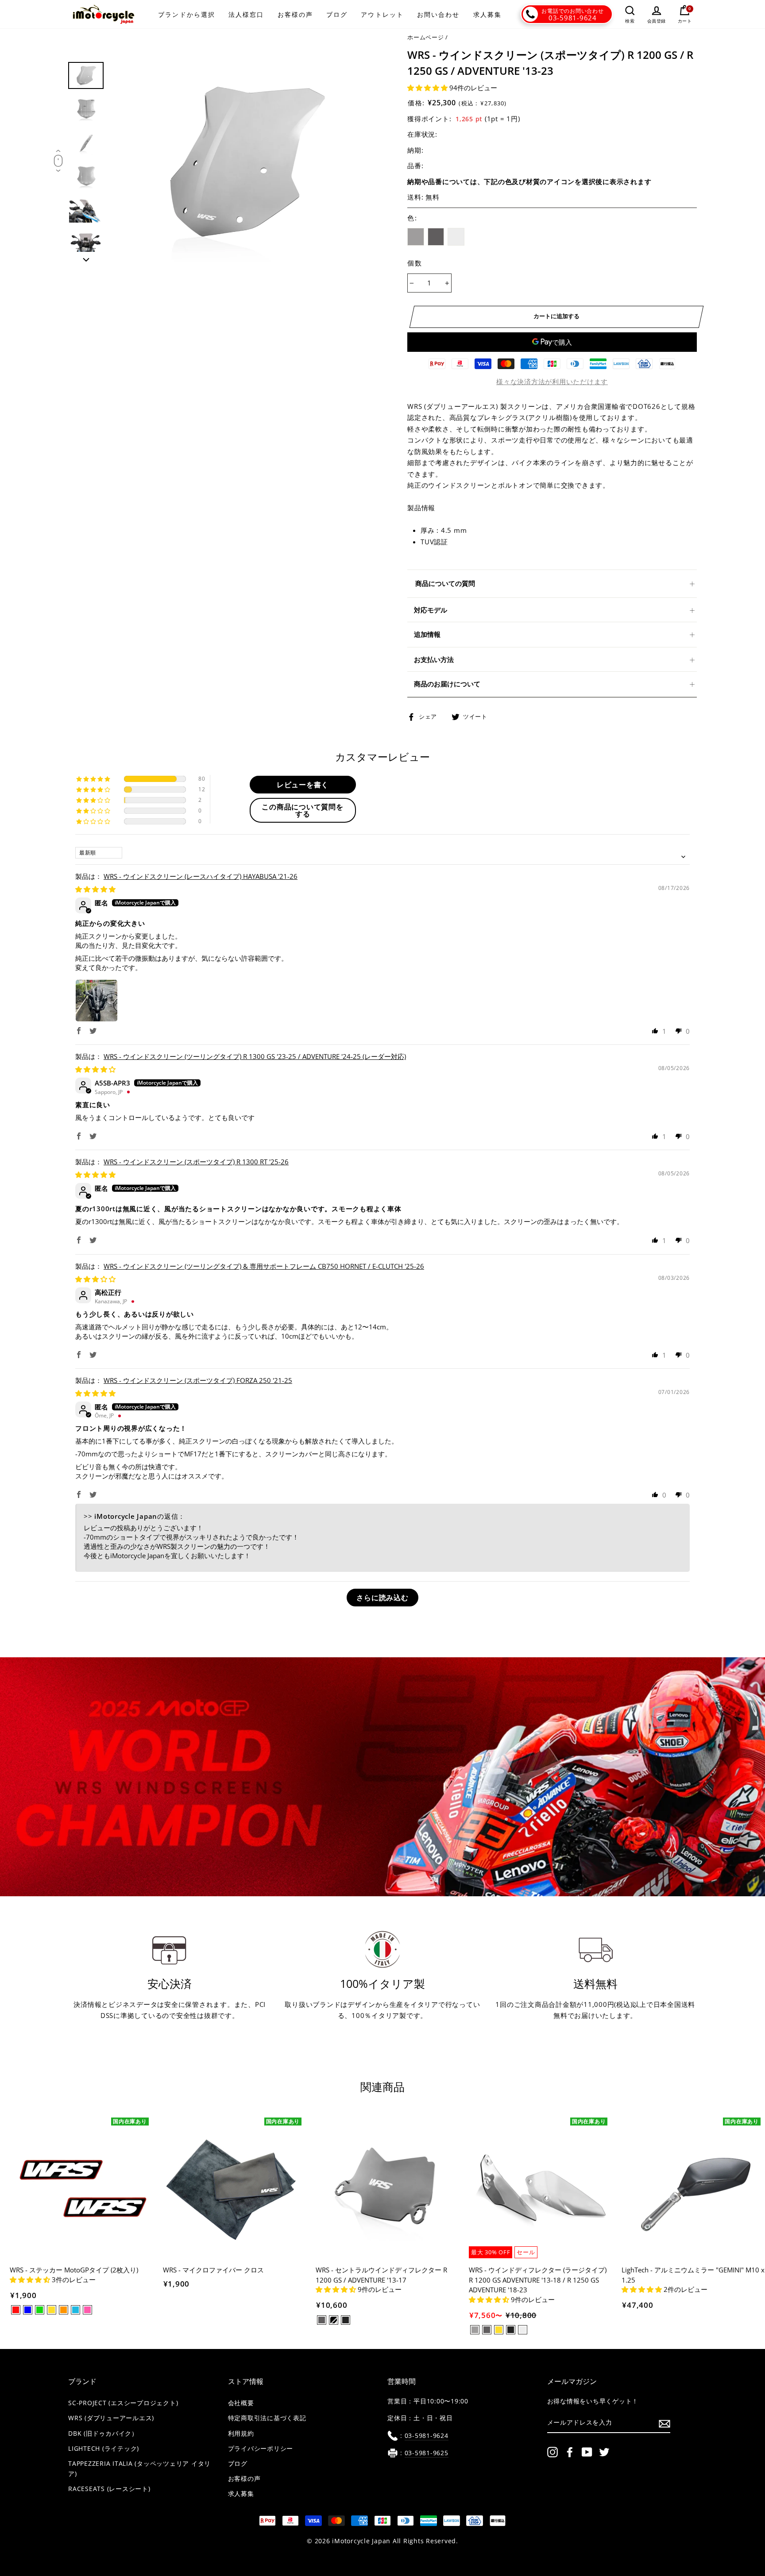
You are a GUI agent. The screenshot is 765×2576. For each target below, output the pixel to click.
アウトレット (382, 14)
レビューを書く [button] (303, 785)
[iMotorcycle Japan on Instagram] (552, 2452)
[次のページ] (86, 257)
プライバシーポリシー (261, 2449)
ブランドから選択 (187, 14)
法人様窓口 (246, 14)
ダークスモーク (436, 237)
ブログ (337, 14)
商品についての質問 (445, 583)
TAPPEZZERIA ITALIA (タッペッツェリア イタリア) (139, 2469)
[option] (244, 162)
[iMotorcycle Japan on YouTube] (587, 2452)
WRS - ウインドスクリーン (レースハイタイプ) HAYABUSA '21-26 (201, 876)
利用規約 (241, 2434)
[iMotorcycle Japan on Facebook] (570, 2452)
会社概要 (241, 2403)
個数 (415, 263)
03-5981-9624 (573, 18)
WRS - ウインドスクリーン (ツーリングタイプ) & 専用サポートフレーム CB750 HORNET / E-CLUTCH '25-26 (264, 1266)
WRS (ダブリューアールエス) (111, 2418)
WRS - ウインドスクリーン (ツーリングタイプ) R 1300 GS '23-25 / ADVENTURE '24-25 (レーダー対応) (255, 1056)
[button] (428, 88)
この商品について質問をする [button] (302, 810)
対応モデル (431, 610)
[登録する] (665, 2423)
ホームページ (426, 37)
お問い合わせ (439, 14)
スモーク (416, 237)
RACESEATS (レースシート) (109, 2489)
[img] (95, 889)
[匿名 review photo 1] (97, 1001)
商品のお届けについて (447, 684)
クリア (456, 237)
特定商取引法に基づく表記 (267, 2418)
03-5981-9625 (427, 2453)
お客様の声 (296, 14)
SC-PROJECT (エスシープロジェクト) (123, 2403)
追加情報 (427, 634)
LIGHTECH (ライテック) (104, 2449)
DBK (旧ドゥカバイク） (103, 2434)
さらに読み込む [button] (382, 1598)
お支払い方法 (434, 659)
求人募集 (487, 14)
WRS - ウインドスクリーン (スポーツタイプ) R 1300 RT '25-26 (196, 1162)
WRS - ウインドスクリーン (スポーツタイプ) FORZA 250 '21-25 (198, 1380)
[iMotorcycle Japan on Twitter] (604, 2452)
